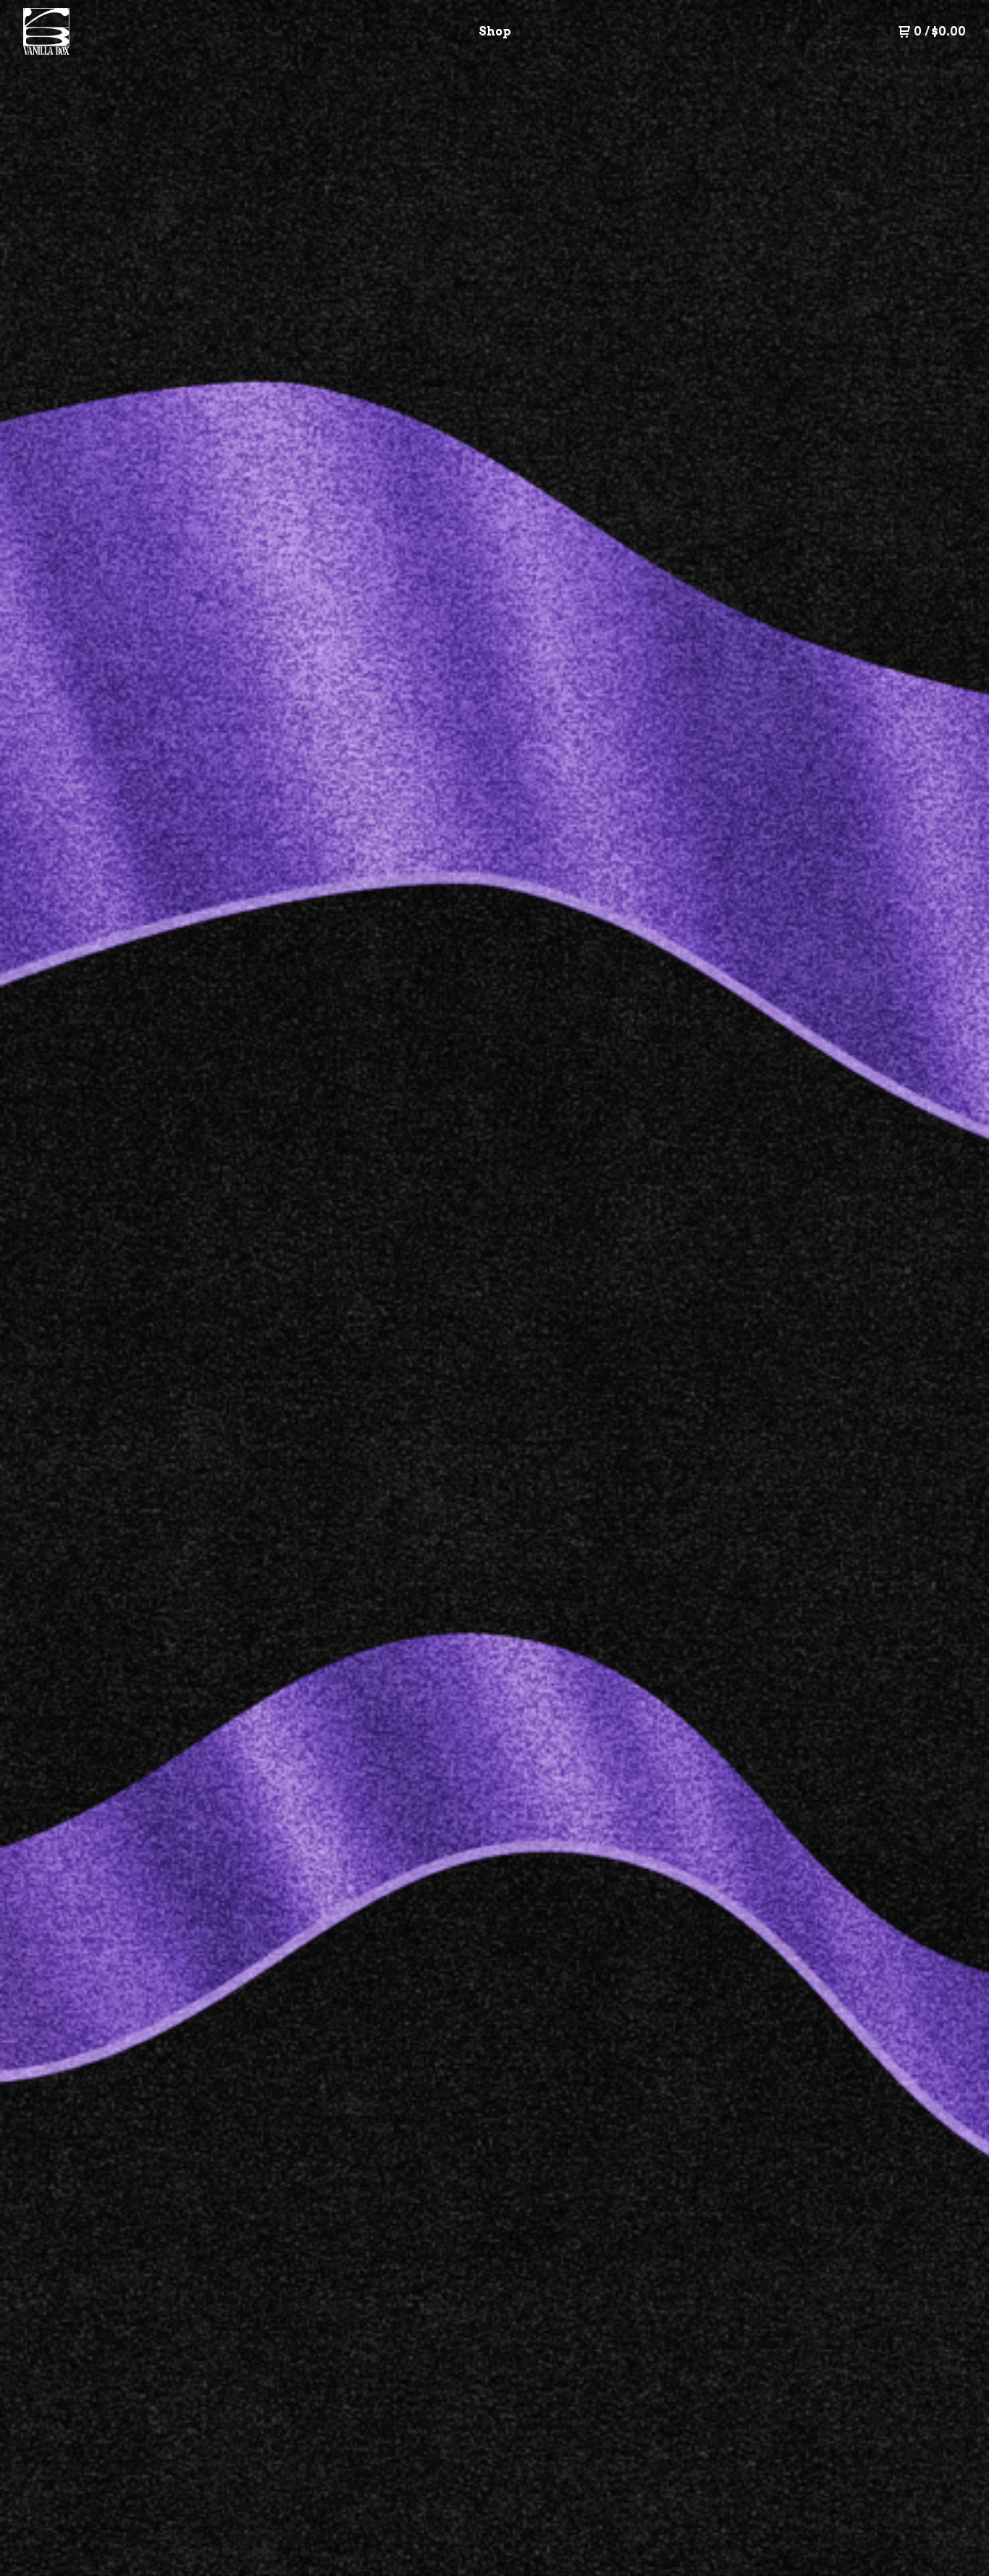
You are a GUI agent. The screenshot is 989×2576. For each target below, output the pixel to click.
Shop (495, 31)
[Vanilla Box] (98, 32)
